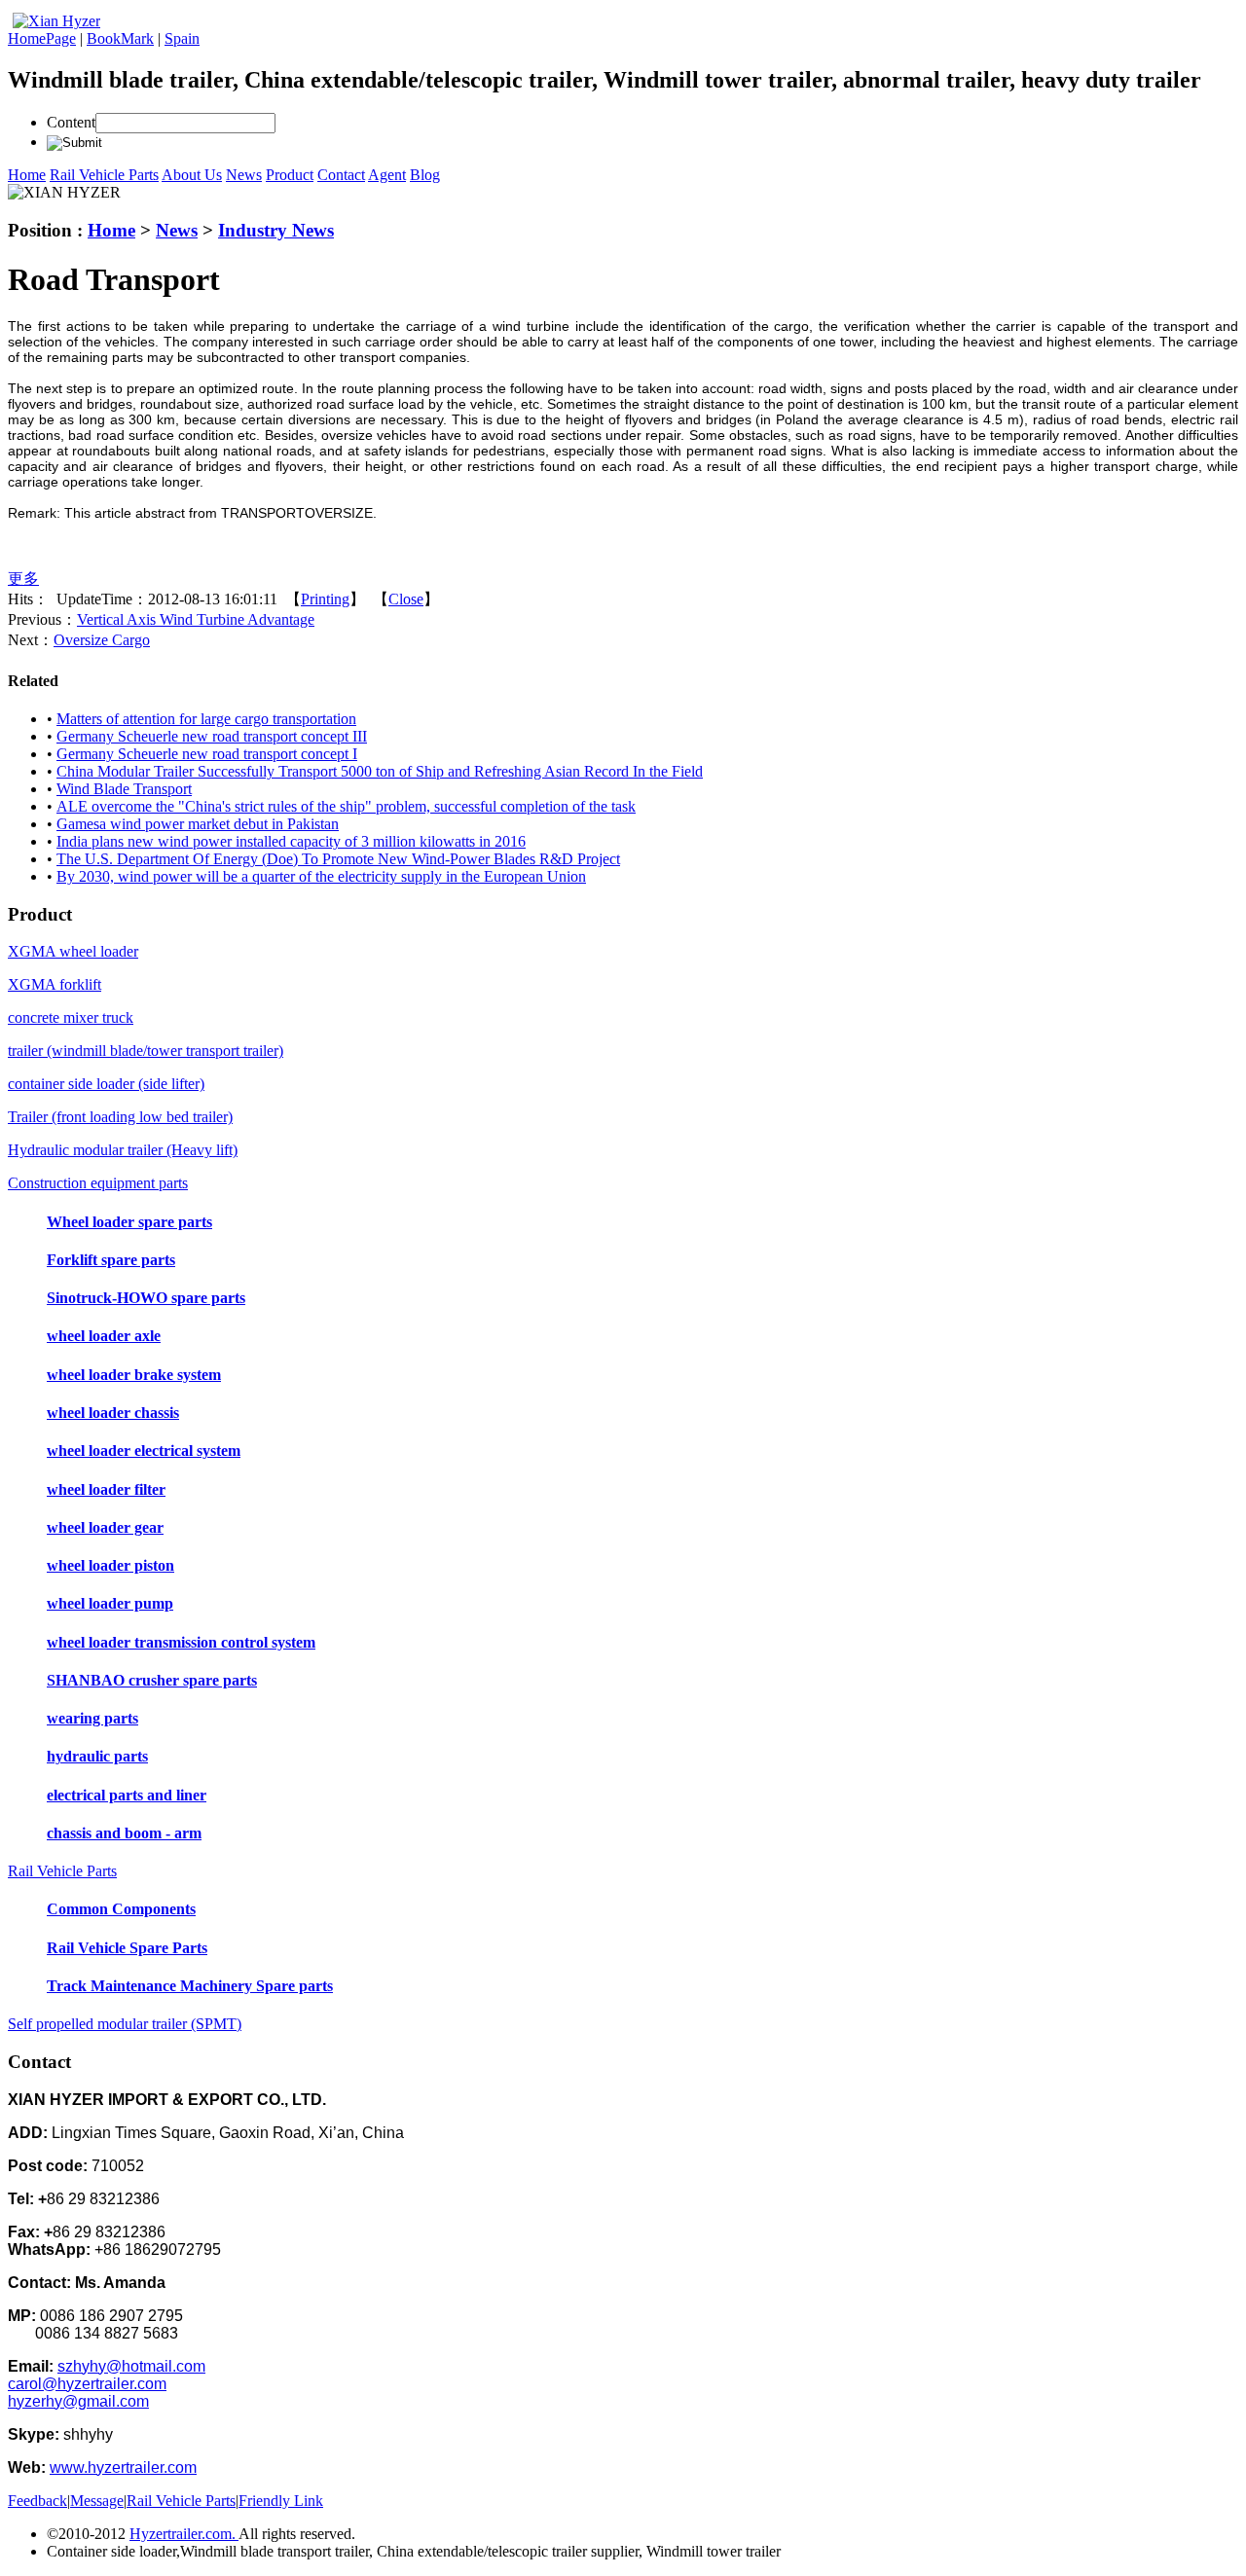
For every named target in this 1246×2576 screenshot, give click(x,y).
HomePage (42, 38)
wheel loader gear (105, 1527)
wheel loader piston (110, 1565)
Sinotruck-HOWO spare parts (146, 1298)
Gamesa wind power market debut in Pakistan (198, 824)
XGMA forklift (55, 984)
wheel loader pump (110, 1603)
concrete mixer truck (71, 1017)
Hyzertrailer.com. (184, 2534)
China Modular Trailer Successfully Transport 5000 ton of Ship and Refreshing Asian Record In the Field (380, 771)
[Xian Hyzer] (56, 21)
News (177, 230)
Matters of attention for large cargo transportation (206, 719)
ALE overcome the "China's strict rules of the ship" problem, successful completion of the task (346, 806)
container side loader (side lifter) (106, 1084)
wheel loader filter (106, 1489)
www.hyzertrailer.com (123, 2467)
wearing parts (92, 1718)
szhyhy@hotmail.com (131, 2366)
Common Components (121, 1909)
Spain (182, 38)
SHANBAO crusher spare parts (152, 1680)
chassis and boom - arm (124, 1833)
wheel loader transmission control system (181, 1642)
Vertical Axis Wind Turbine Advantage (196, 619)
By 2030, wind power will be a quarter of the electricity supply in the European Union (321, 876)
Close (406, 599)
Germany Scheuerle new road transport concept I (207, 754)
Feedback (37, 2501)
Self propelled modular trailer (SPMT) (125, 2024)
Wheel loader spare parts (129, 1222)
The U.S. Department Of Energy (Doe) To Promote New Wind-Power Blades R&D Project (338, 859)
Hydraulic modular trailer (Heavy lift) (123, 1150)
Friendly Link (281, 2501)
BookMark (120, 38)
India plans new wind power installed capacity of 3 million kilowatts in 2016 (291, 841)
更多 (23, 579)
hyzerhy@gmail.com (78, 2401)
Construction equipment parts (98, 1183)
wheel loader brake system (134, 1375)
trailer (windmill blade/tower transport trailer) (146, 1051)
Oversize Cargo (102, 640)
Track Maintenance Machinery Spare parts (190, 1986)
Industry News (276, 230)
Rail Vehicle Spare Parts (127, 1948)
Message (97, 2501)
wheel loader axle (104, 1336)
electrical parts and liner (127, 1795)
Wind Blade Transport (124, 789)
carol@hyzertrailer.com (87, 2384)
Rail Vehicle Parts (62, 1871)
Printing (325, 599)
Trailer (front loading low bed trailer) (120, 1117)
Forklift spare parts (111, 1260)
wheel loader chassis (113, 1413)
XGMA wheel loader (73, 951)
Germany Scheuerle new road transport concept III (212, 736)
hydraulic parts (97, 1756)
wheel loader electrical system (144, 1451)
